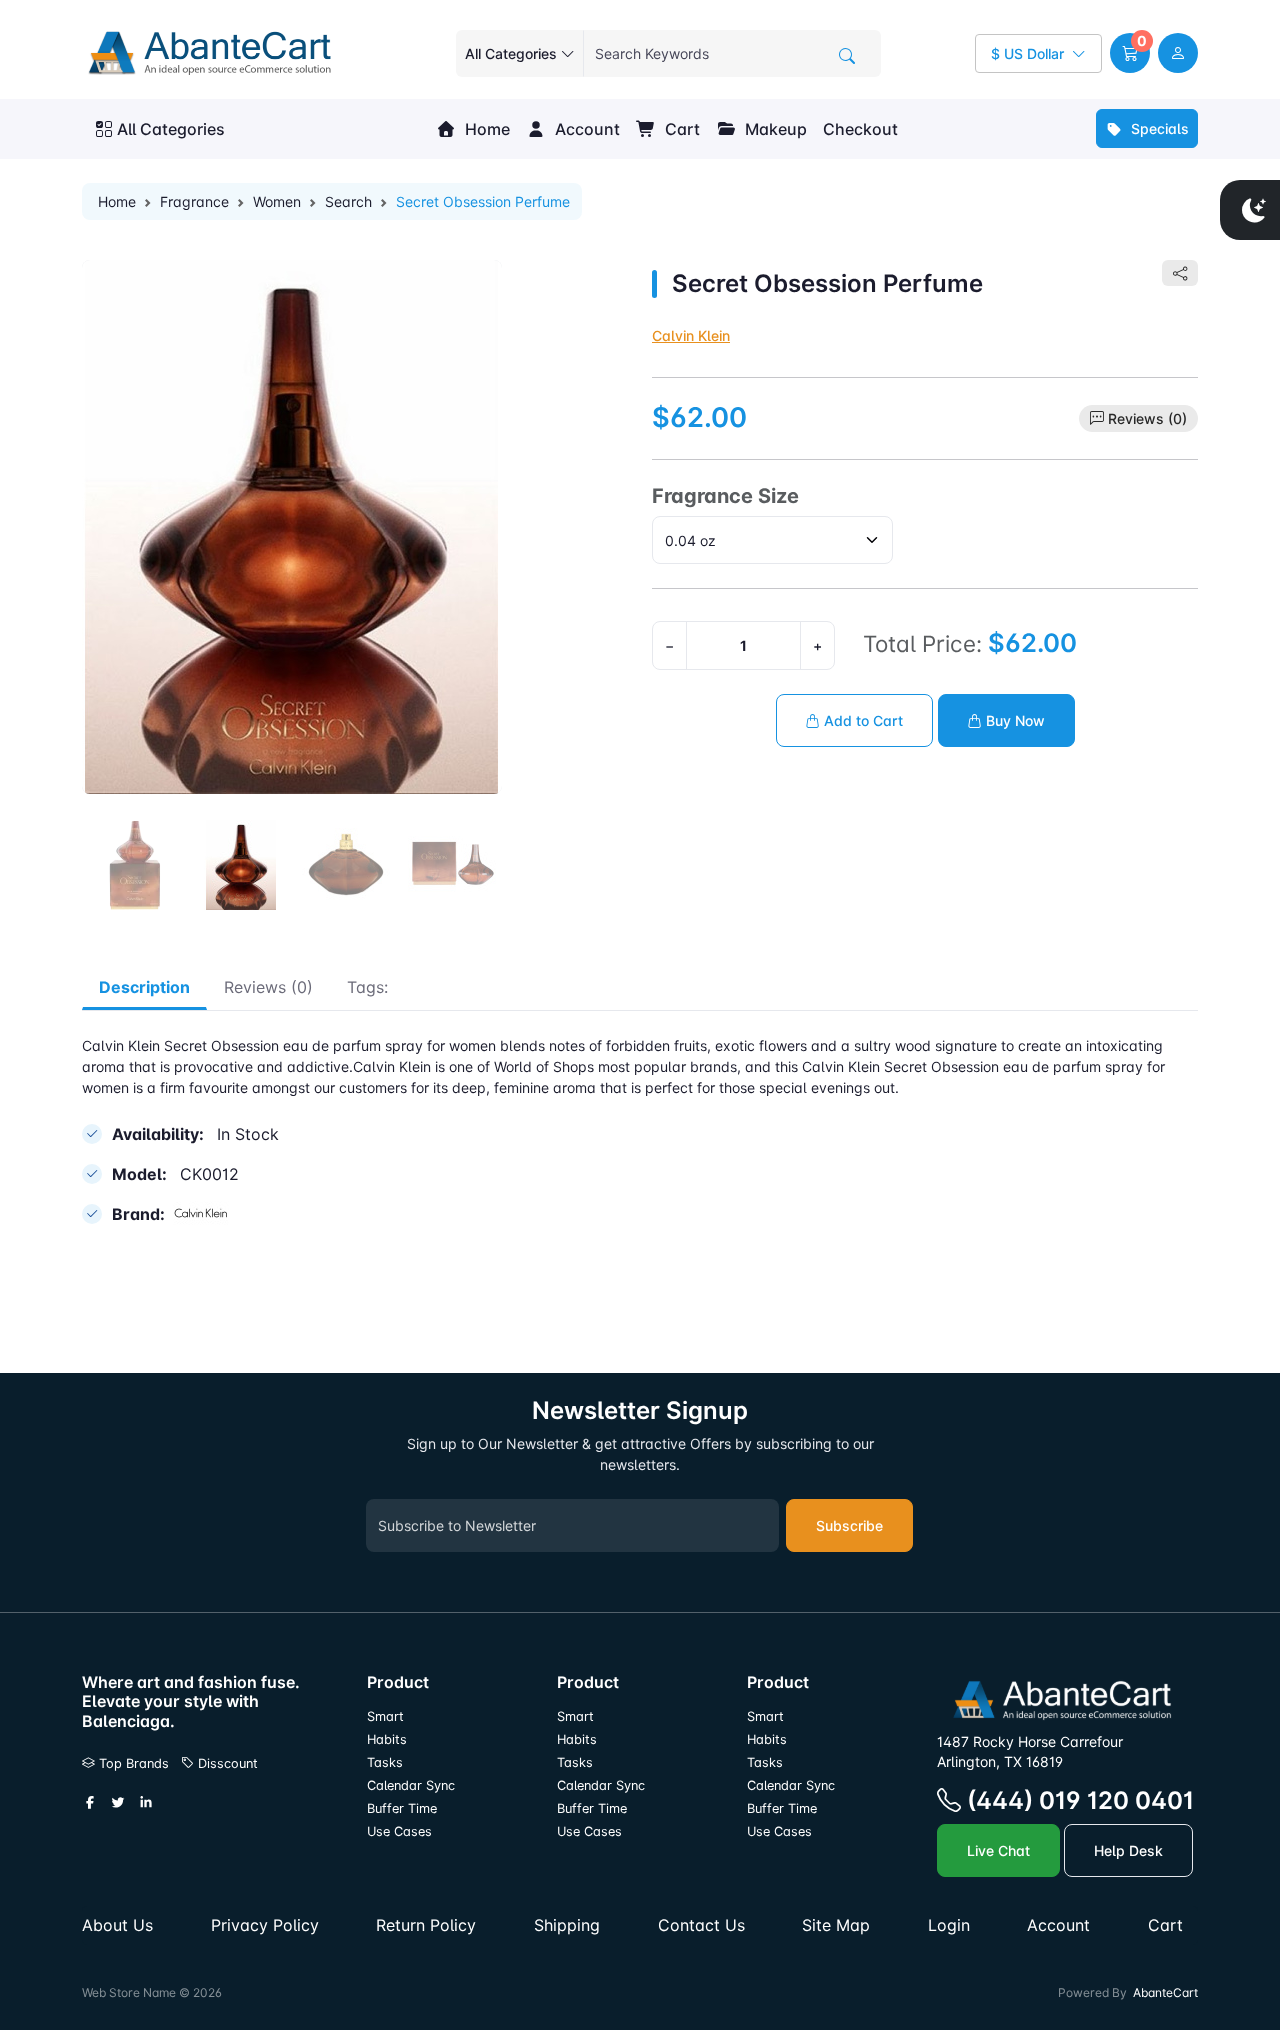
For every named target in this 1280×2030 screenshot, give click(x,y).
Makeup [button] (774, 129)
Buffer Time (402, 1808)
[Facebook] (90, 1803)
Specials (1158, 128)
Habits (387, 1739)
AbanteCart (1165, 1992)
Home (485, 129)
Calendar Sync (411, 1785)
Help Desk (1128, 1850)
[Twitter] (118, 1803)
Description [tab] (144, 987)
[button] (1130, 53)
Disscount (226, 1763)
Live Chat (998, 1850)
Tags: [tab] (367, 987)
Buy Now (1013, 720)
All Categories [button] (171, 129)
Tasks (385, 1762)
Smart (385, 1716)
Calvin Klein (691, 335)
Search (348, 201)
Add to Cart (861, 720)
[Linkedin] (146, 1803)
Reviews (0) (1147, 418)
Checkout (860, 129)
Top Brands (132, 1763)
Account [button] (585, 129)
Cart (680, 129)
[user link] (1178, 53)
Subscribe (849, 1525)
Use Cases (399, 1831)
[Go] (847, 56)
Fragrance (194, 201)
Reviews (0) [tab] (268, 987)
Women (277, 201)
